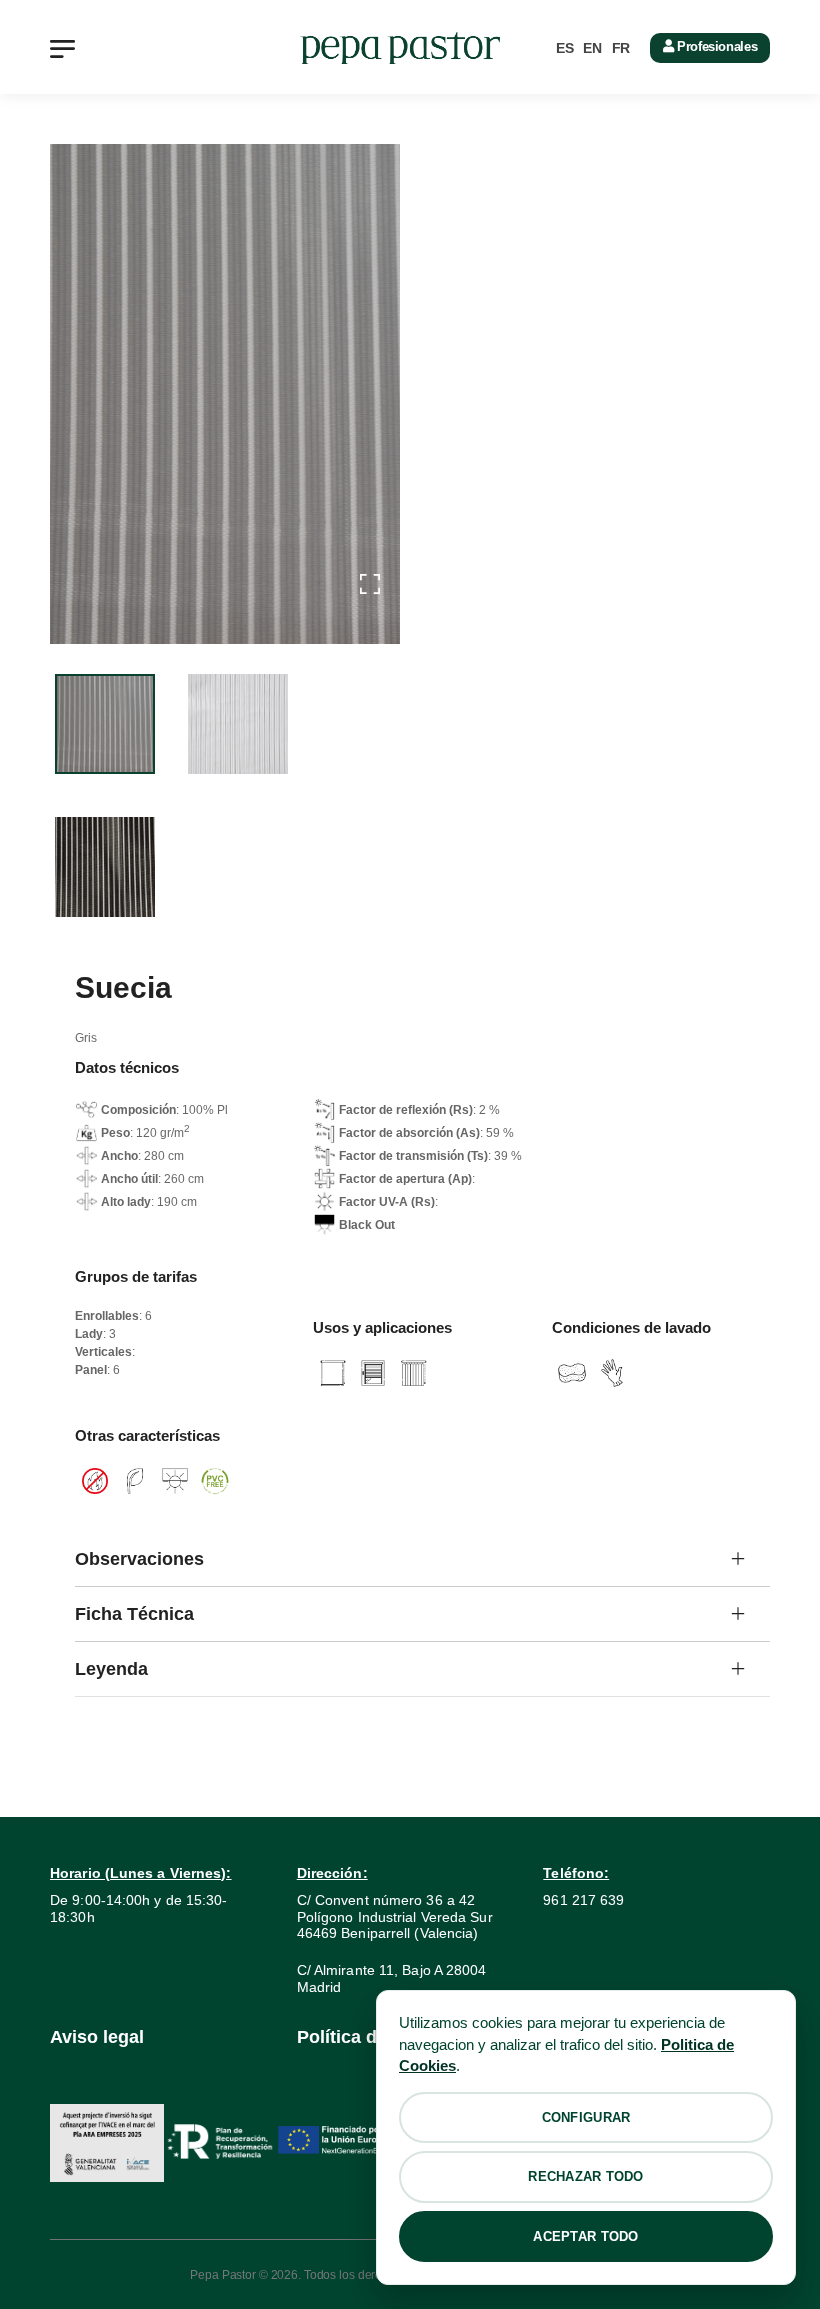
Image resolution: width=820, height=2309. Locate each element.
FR (621, 48)
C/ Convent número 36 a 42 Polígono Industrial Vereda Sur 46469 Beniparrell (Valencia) (395, 1917)
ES (564, 48)
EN (592, 48)
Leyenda (111, 1669)
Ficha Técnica (134, 1614)
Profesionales (715, 46)
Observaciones (139, 1559)
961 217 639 (583, 1900)
